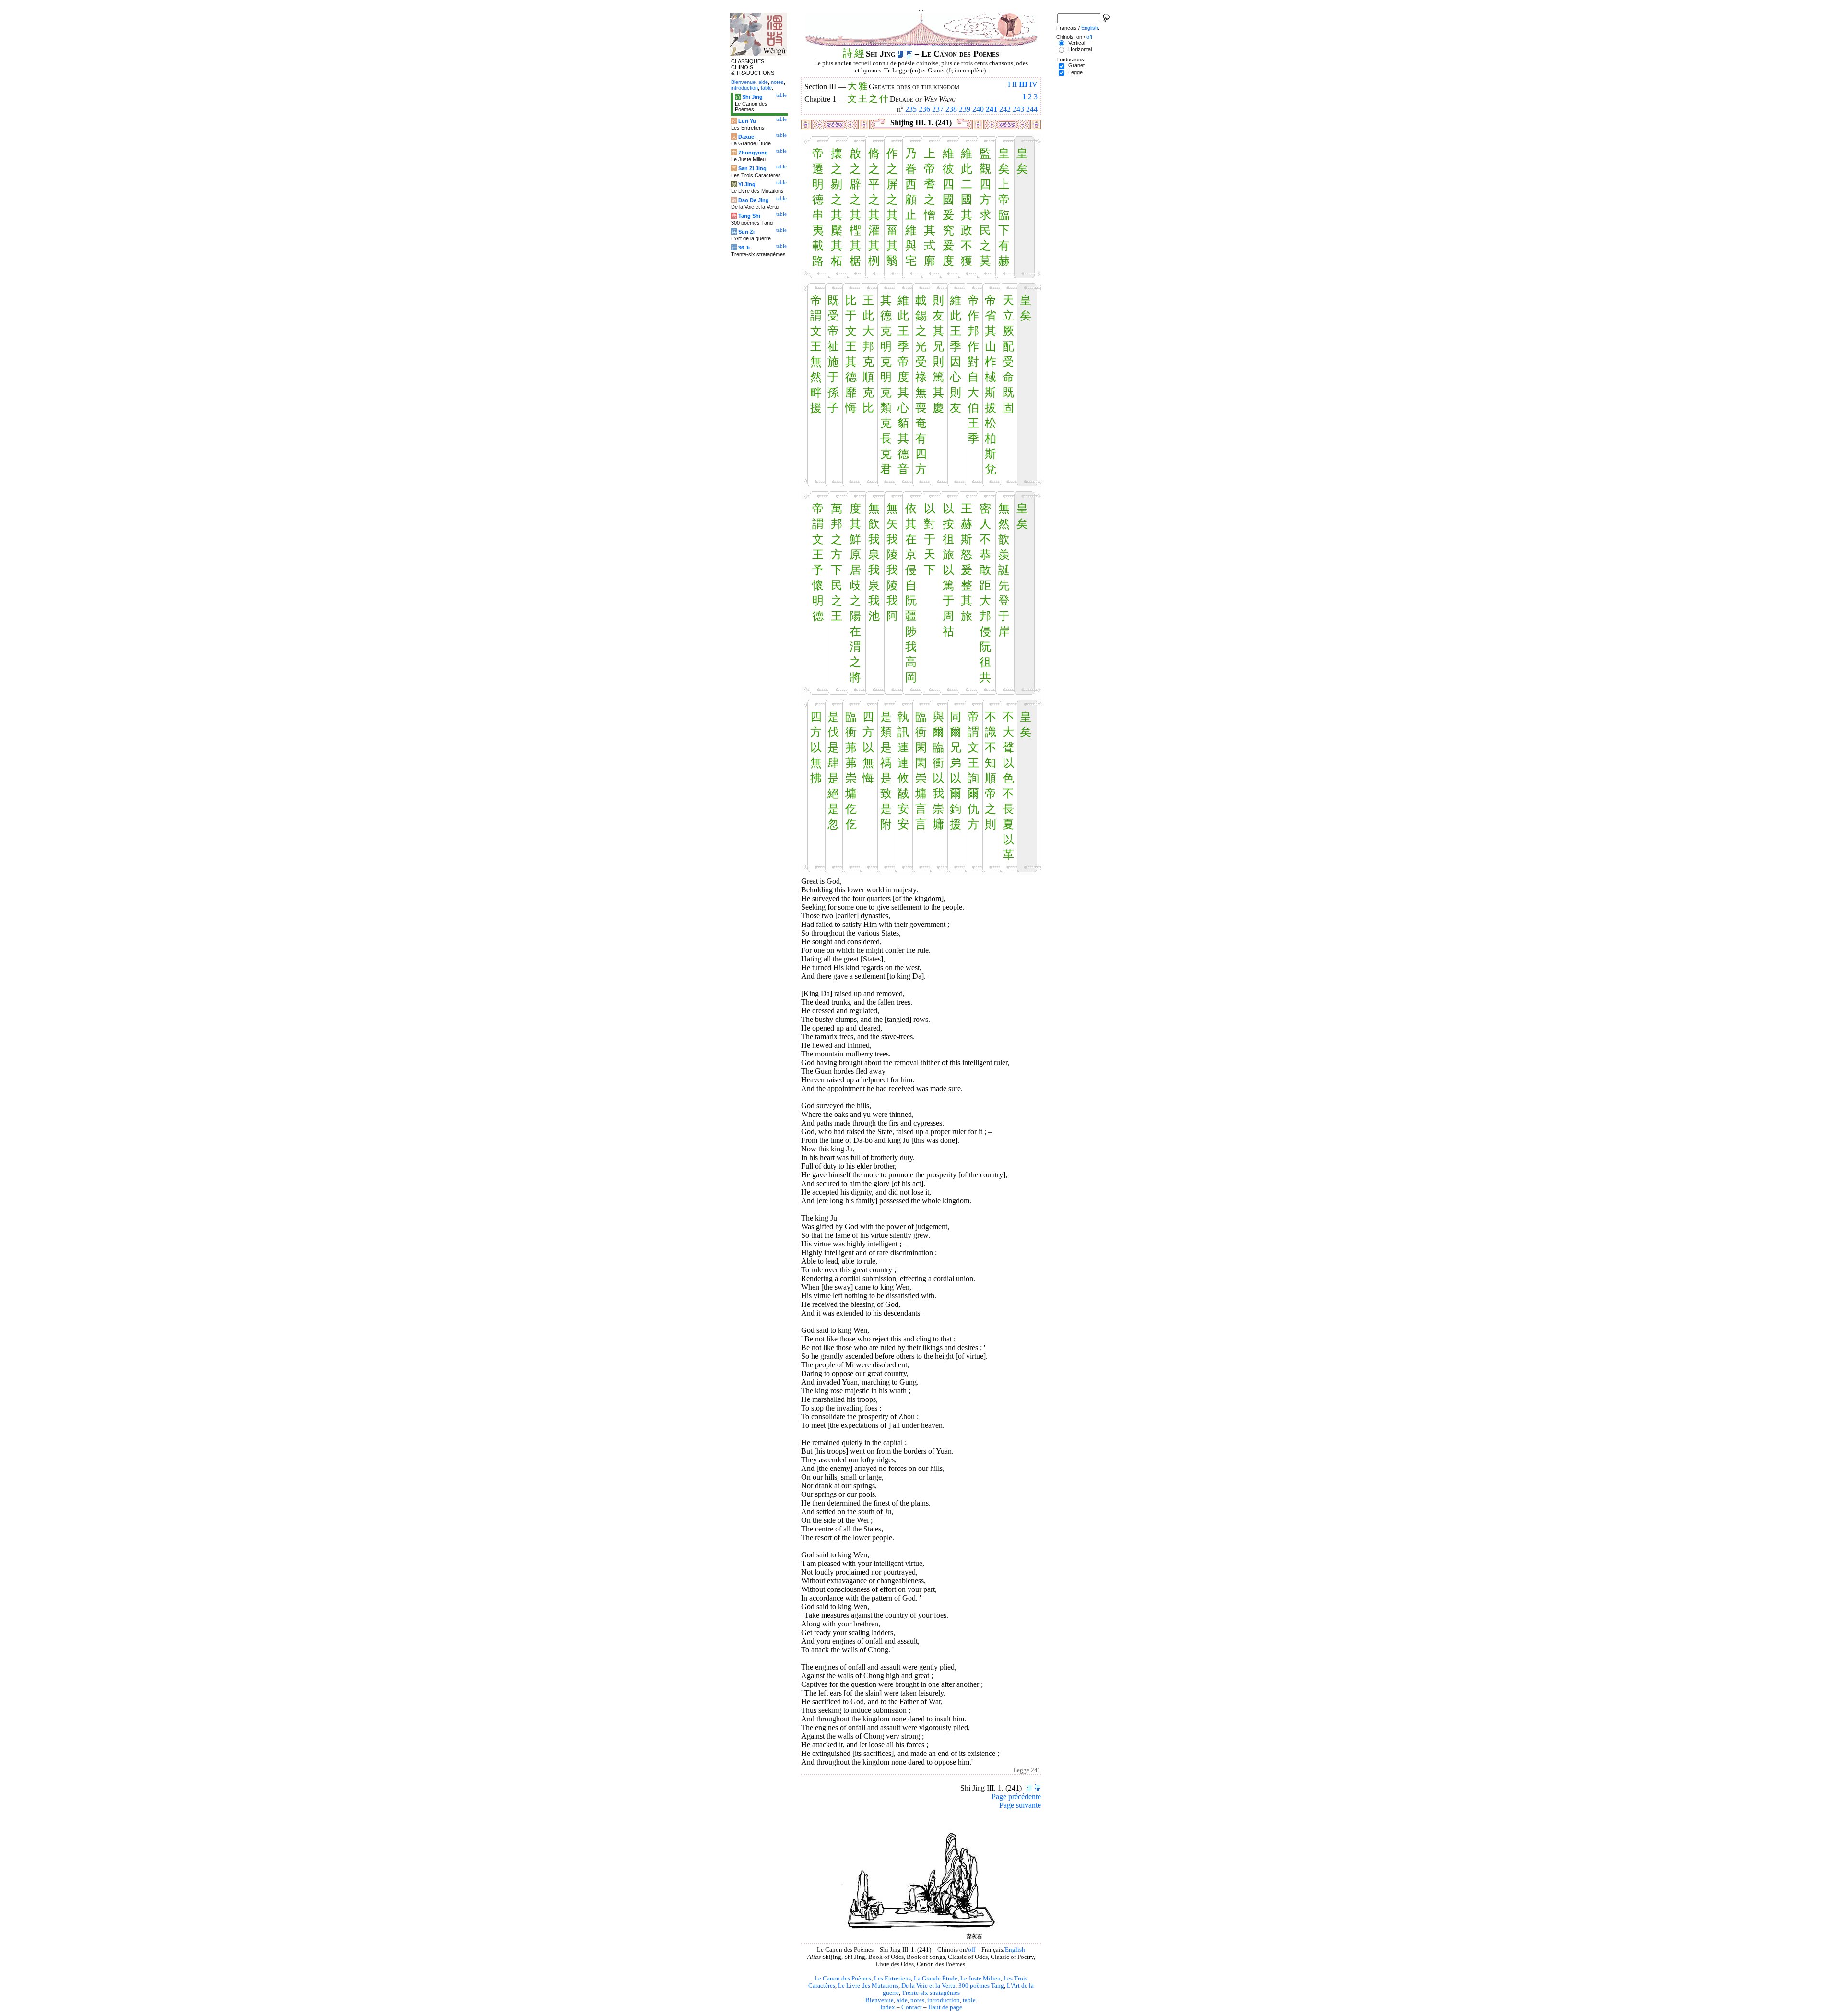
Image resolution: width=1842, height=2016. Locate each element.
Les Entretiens (892, 1979)
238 (951, 109)
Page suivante (1020, 1805)
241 (992, 109)
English (1015, 1950)
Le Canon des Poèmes (843, 1979)
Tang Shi (749, 216)
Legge (1075, 72)
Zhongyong (753, 153)
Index (888, 2007)
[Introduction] (901, 54)
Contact (912, 2007)
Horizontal (1080, 49)
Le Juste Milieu (980, 1979)
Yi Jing (747, 184)
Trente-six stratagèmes (931, 1993)
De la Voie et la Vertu (928, 1986)
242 (1005, 109)
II (1015, 84)
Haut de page (945, 2007)
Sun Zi (746, 232)
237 (938, 109)
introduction (944, 2000)
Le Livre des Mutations (868, 1986)
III (1023, 84)
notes (917, 2000)
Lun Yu (747, 121)
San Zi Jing (752, 168)
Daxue (746, 137)
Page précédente (1016, 1797)
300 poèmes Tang (981, 1986)
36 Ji (744, 248)
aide (902, 2000)
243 (1018, 109)
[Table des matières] (909, 54)
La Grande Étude (936, 1979)
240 (978, 109)
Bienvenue (880, 2000)
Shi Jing (752, 97)
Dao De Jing (754, 200)
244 (1032, 109)
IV (1033, 84)
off (972, 1950)
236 (924, 109)
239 (965, 109)
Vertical (1077, 43)
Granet (1076, 65)
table (969, 2000)
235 (911, 109)
